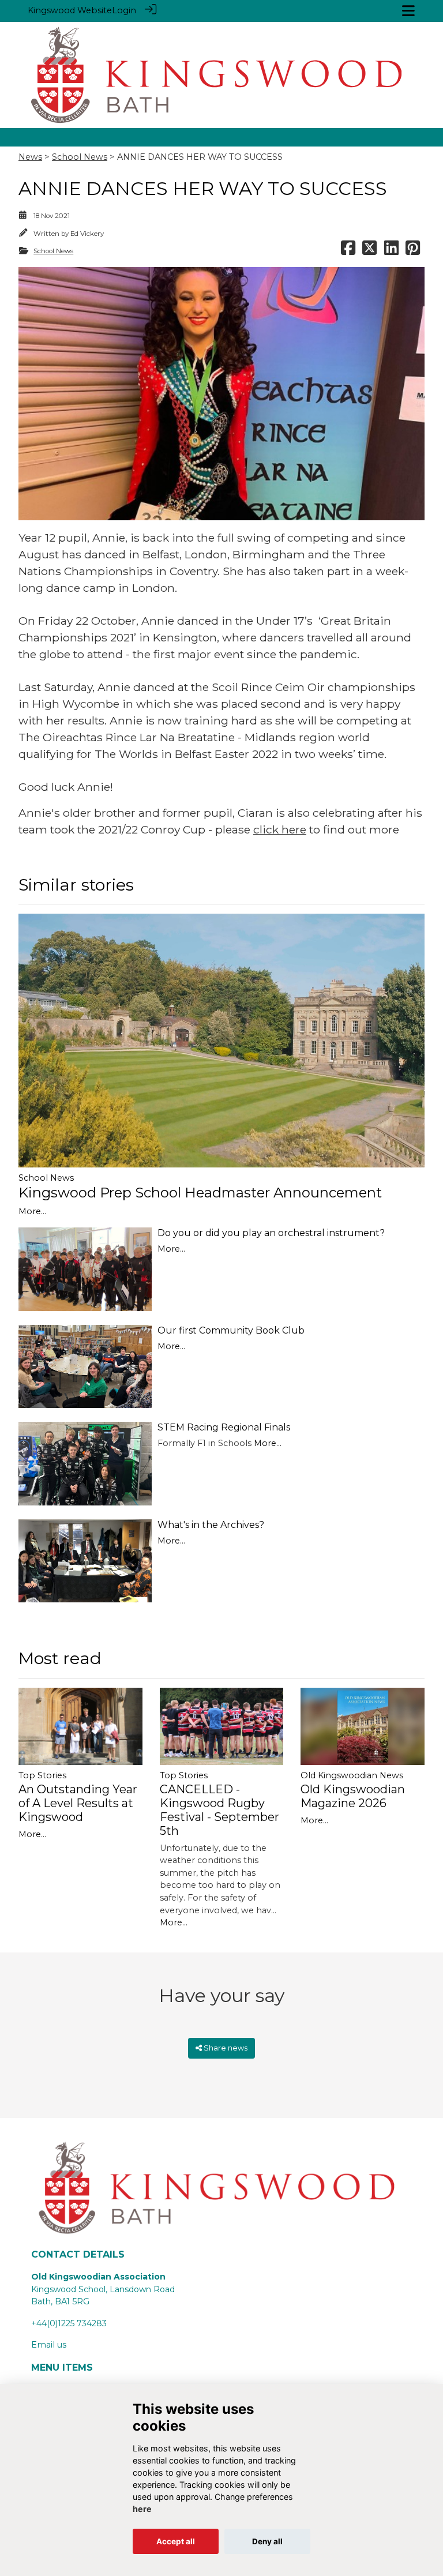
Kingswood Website (70, 10)
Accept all (176, 2541)
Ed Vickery (87, 234)
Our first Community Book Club (231, 1330)
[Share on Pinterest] (413, 251)
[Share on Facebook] (348, 251)
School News (80, 157)
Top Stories (42, 1775)
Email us (49, 2345)
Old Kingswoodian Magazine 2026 (353, 1796)
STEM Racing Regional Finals (224, 1427)
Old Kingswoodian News (352, 1775)
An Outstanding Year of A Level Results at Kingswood (78, 1803)
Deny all (267, 2541)
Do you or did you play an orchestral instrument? (271, 1233)
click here (280, 829)
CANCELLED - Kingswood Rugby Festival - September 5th (219, 1810)
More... (32, 1211)
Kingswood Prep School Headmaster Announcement (200, 1193)
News (30, 157)
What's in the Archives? (211, 1525)
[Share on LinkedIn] (391, 251)
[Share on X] (369, 251)
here (142, 2509)
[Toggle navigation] (408, 11)
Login (124, 10)
